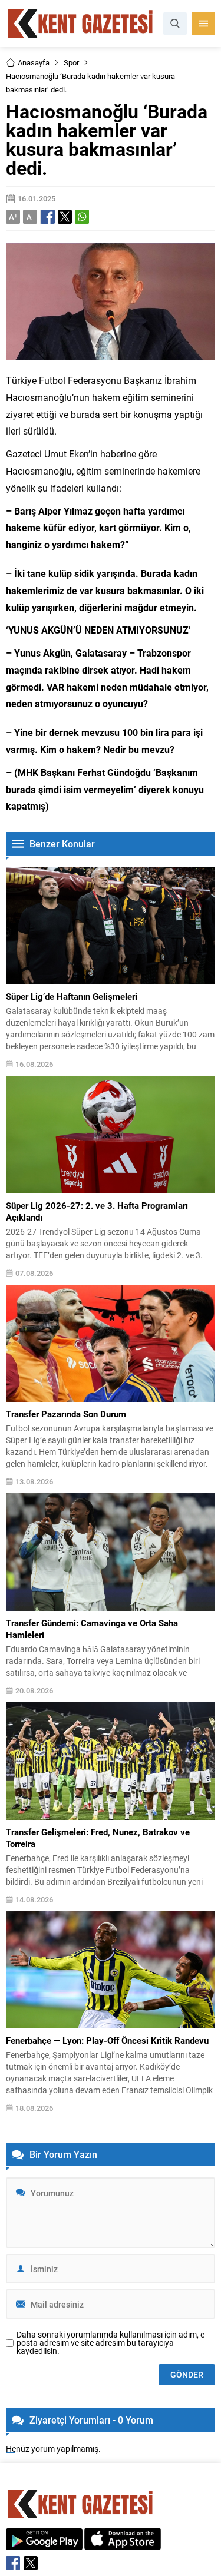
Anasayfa (34, 62)
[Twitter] (31, 2563)
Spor (71, 62)
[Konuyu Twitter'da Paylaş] (65, 217)
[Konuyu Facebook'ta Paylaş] (48, 217)
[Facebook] (13, 2563)
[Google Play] (44, 2544)
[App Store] (123, 2544)
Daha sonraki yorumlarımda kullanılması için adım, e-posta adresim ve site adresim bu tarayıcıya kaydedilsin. (112, 2343)
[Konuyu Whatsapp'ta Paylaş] (82, 217)
